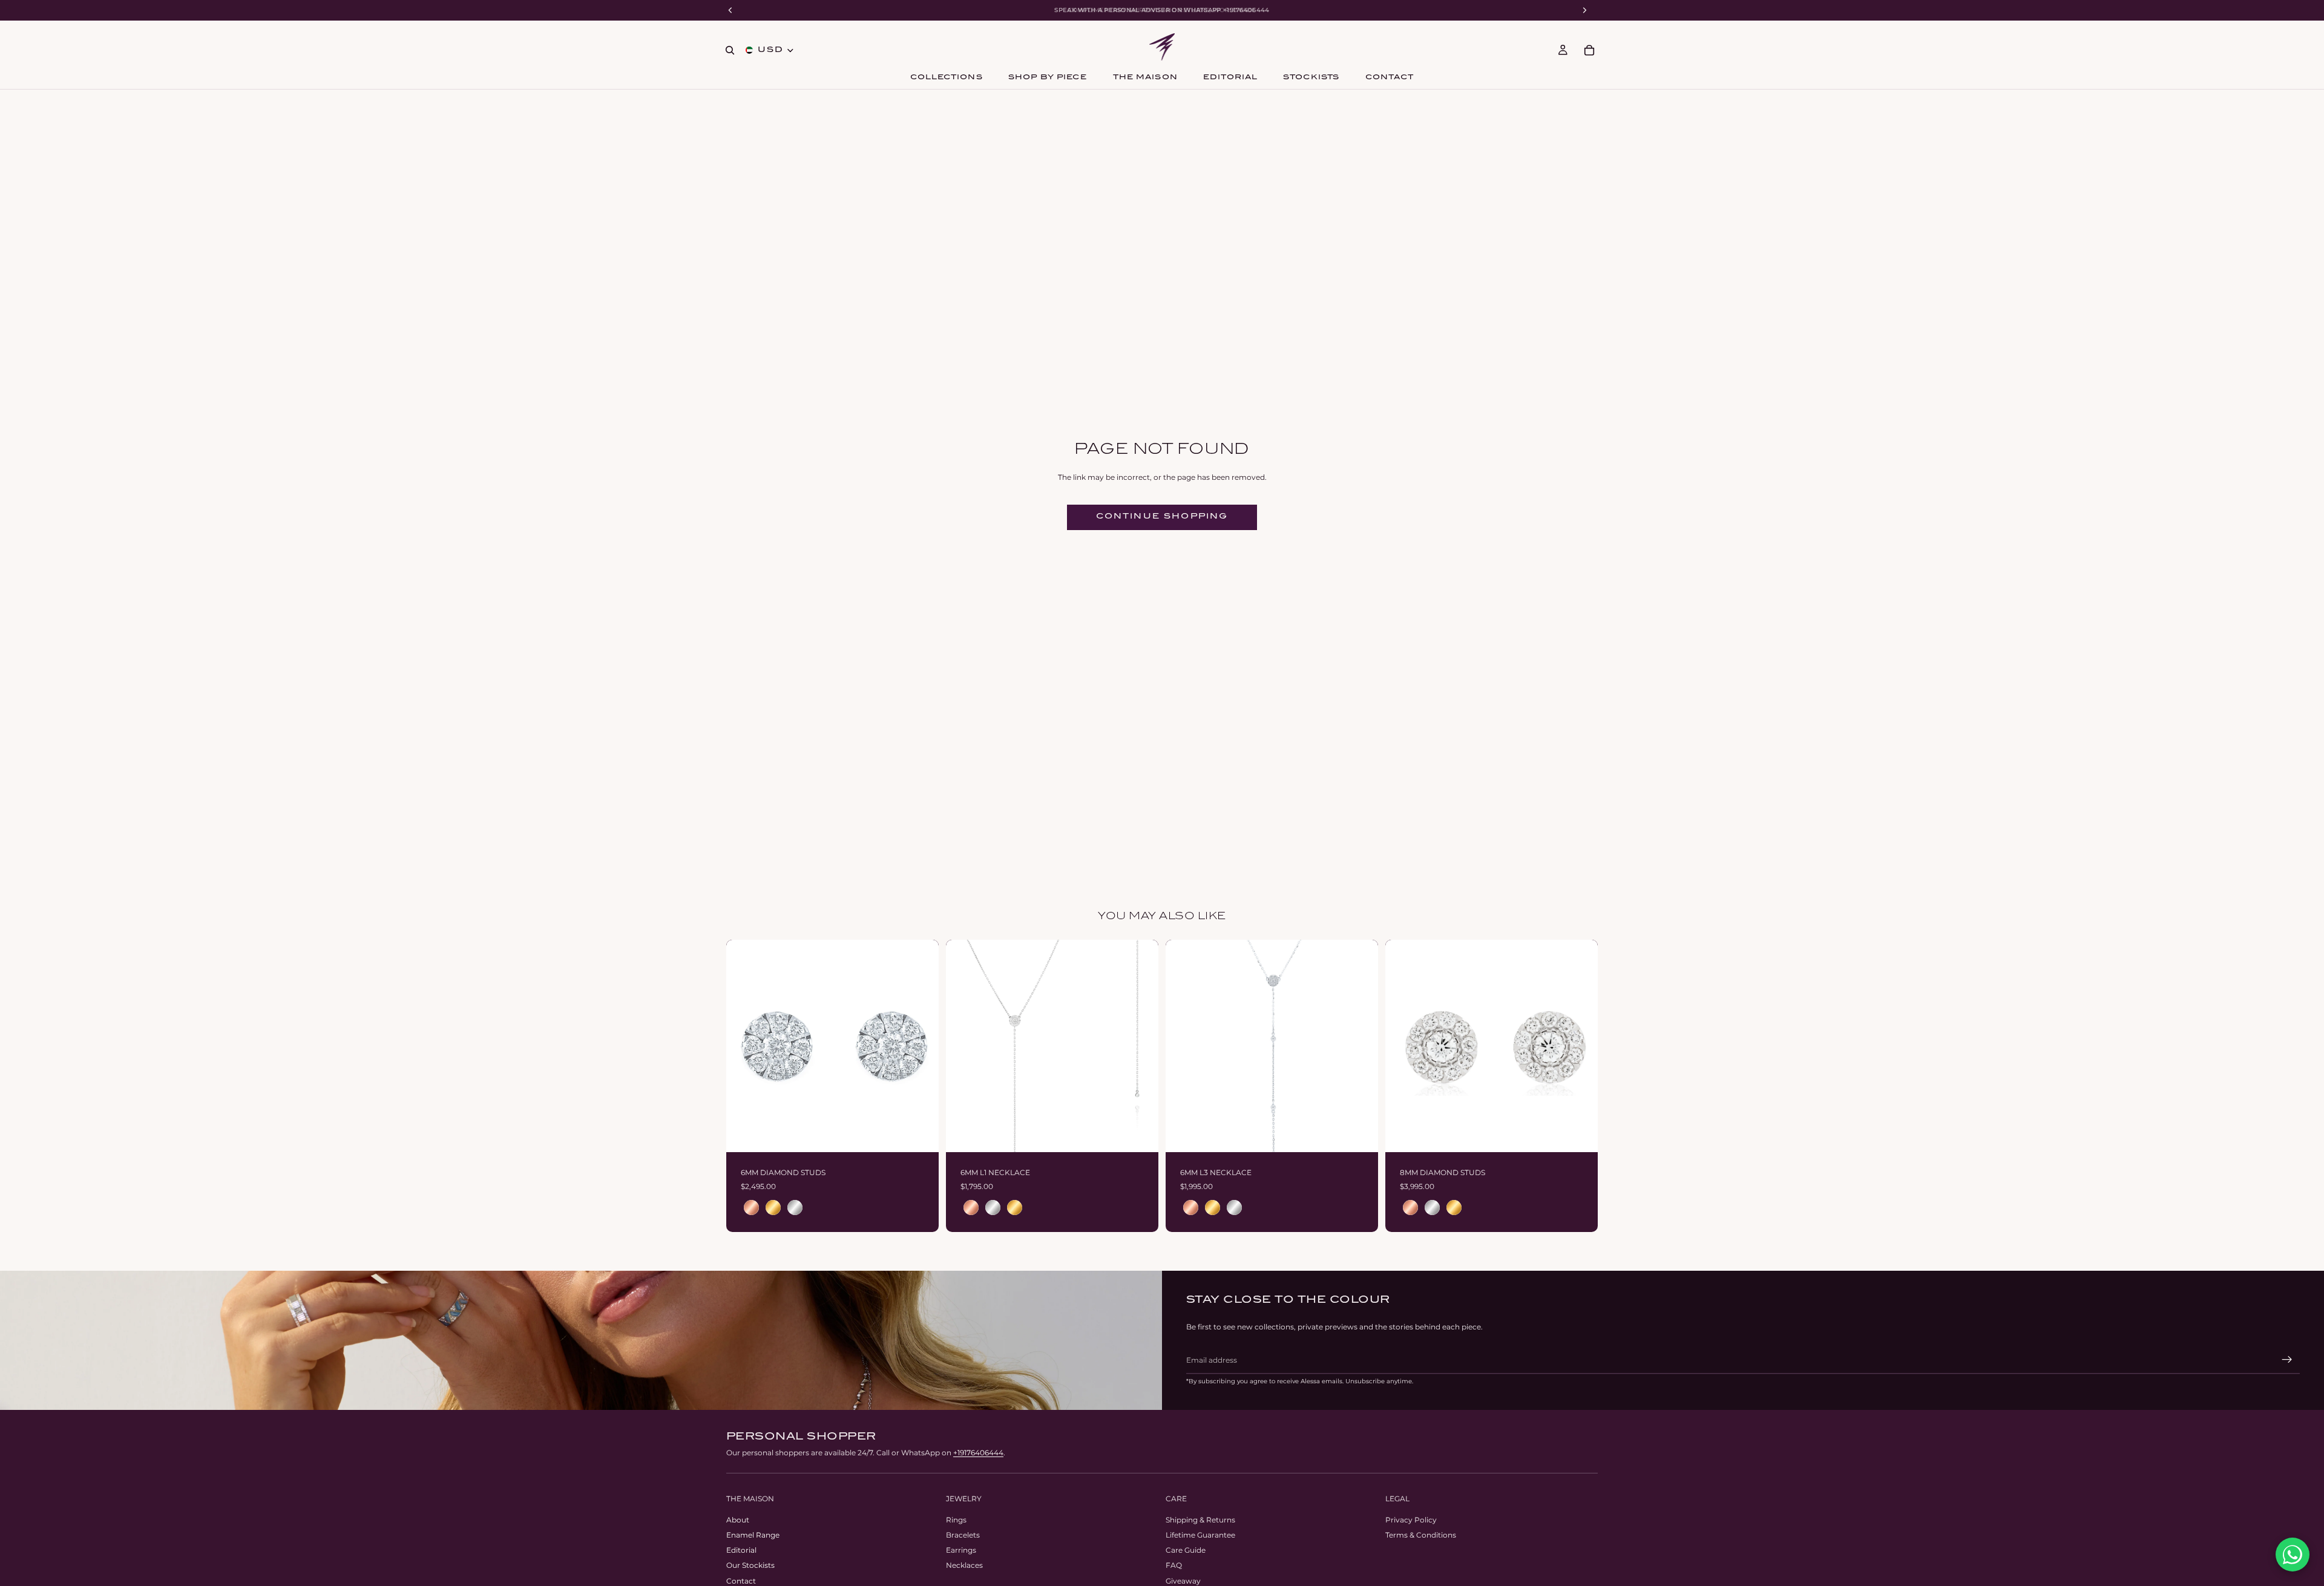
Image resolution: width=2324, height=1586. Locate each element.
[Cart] (1589, 50)
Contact (741, 1581)
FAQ (1174, 1565)
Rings (956, 1520)
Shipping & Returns (1200, 1520)
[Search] (730, 50)
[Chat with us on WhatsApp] (2293, 1555)
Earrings (961, 1550)
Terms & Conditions (1421, 1535)
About (738, 1520)
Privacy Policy (1411, 1520)
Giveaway (1183, 1581)
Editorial (741, 1550)
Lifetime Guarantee (1200, 1535)
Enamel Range (753, 1535)
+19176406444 (978, 1453)
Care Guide (1186, 1550)
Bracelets (963, 1535)
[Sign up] (2287, 1360)
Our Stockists (750, 1565)
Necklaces (964, 1565)
